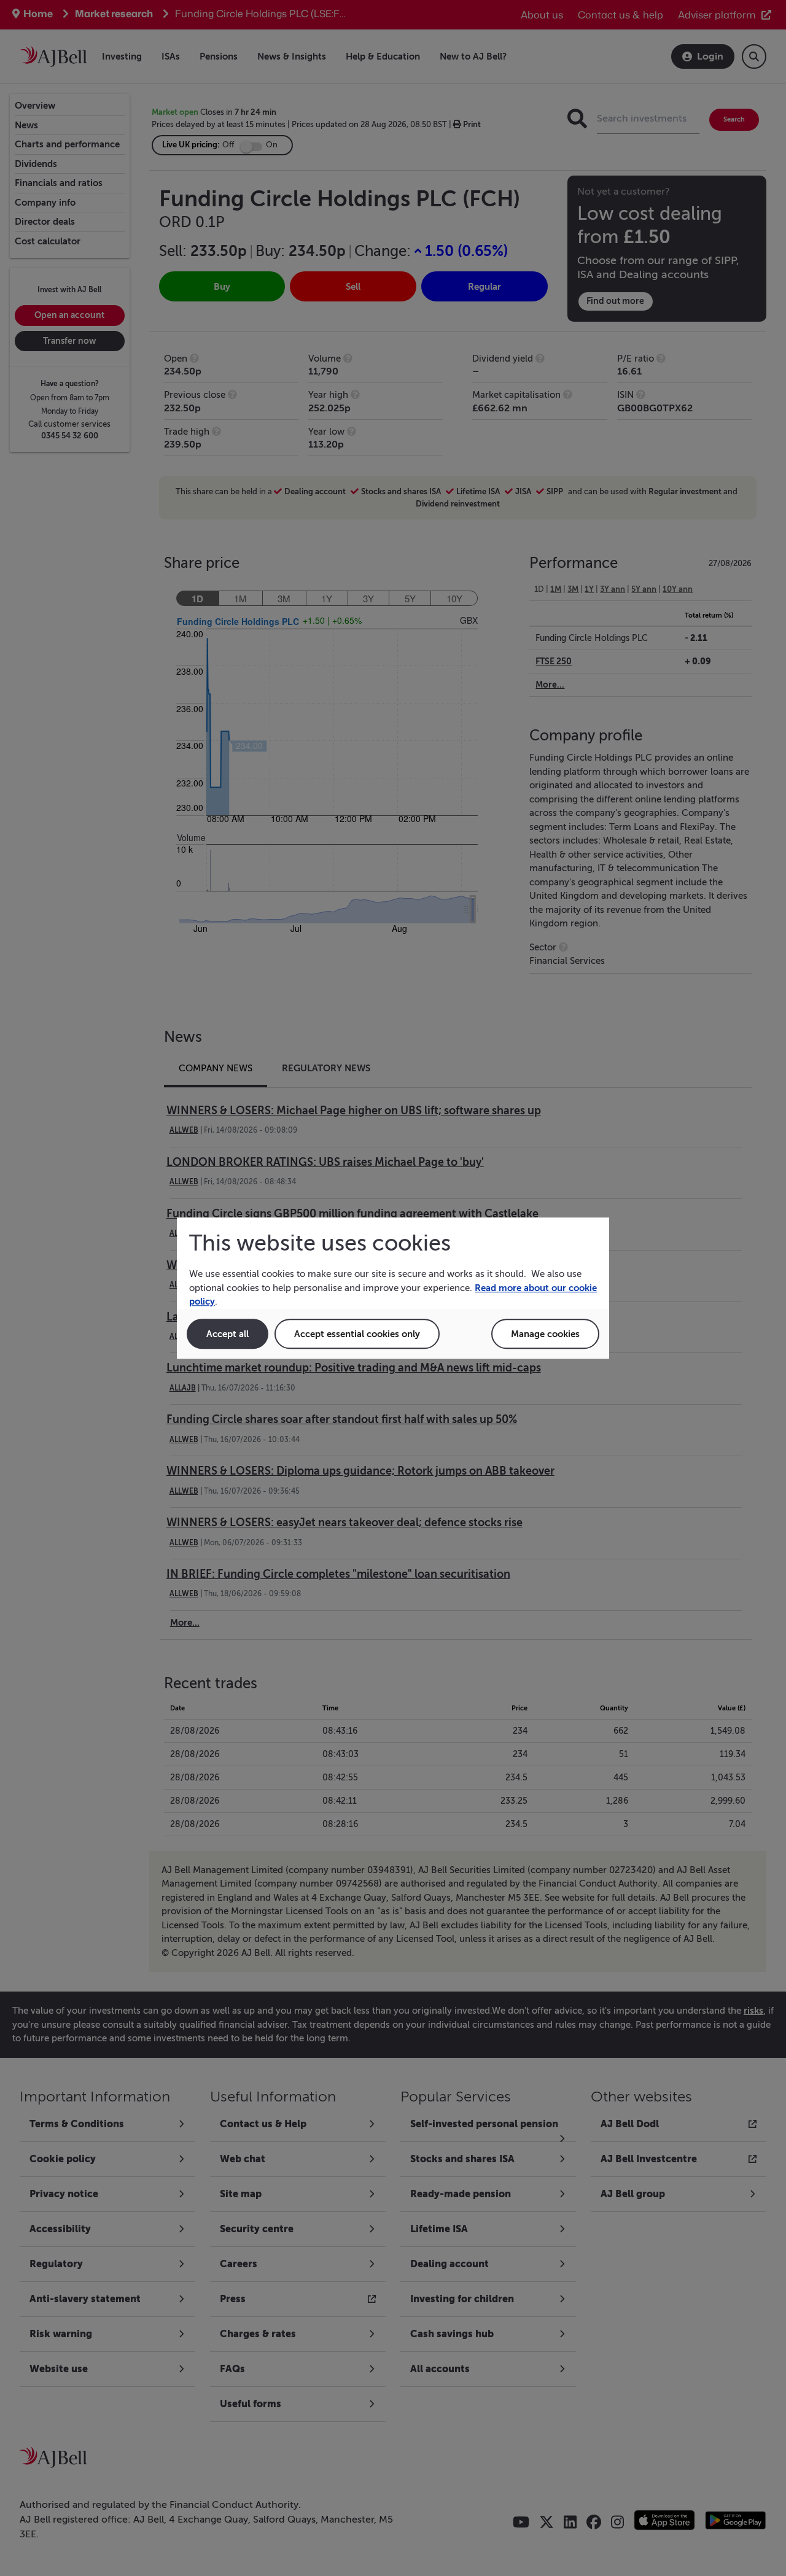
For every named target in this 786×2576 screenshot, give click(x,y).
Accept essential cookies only (357, 1334)
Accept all (228, 1334)
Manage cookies (545, 1334)
